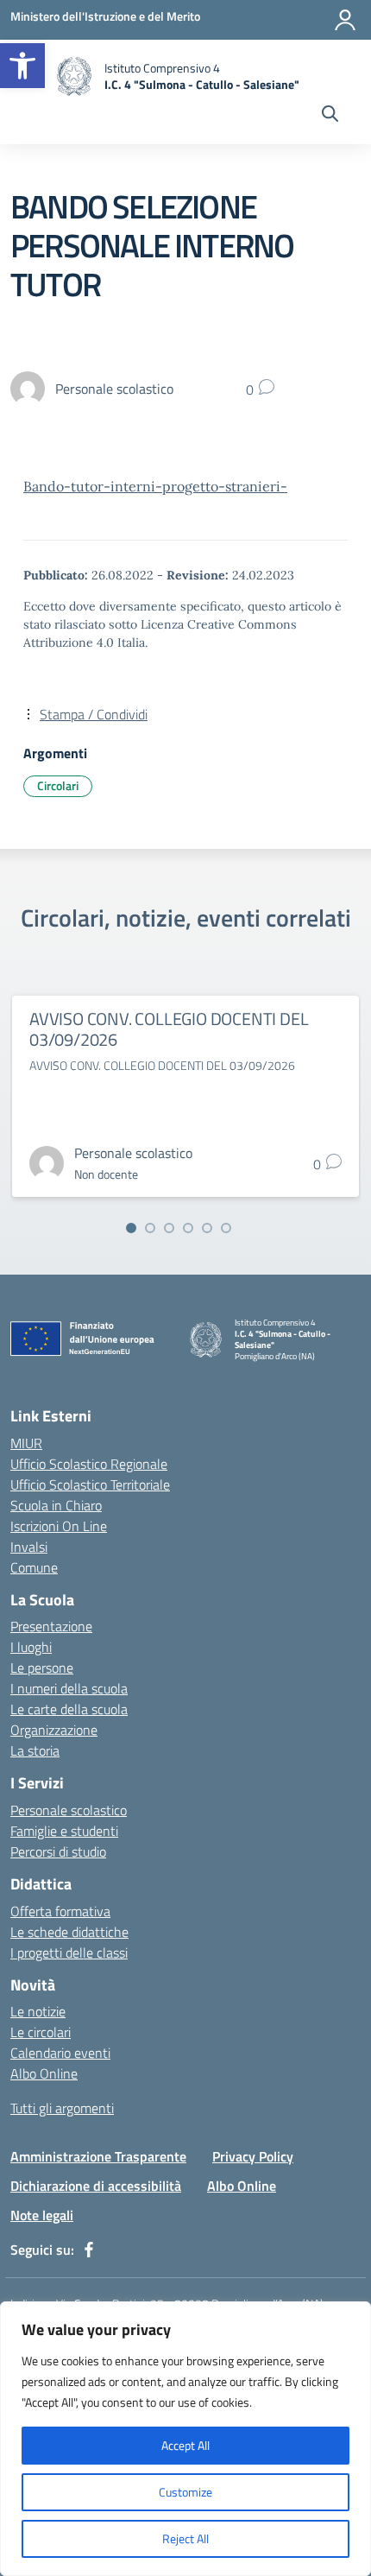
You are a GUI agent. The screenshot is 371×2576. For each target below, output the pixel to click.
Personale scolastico (69, 1810)
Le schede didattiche (69, 1932)
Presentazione (51, 1626)
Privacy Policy (253, 2156)
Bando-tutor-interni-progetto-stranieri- (155, 486)
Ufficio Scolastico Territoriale (90, 1484)
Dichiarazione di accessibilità (96, 2186)
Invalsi (29, 1547)
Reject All (185, 2538)
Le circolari (41, 2032)
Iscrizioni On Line (59, 1526)
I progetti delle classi (69, 1953)
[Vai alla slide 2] (150, 1228)
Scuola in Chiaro (56, 1505)
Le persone (42, 1668)
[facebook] (89, 2250)
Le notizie (38, 2011)
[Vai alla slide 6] (226, 1228)
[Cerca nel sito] (330, 116)
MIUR (26, 1443)
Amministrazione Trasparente (98, 2156)
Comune (34, 1567)
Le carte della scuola (69, 1709)
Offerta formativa (60, 1911)
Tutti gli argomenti (62, 2108)
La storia (35, 1750)
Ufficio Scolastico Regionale (89, 1464)
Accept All (185, 2445)
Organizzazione (54, 1730)
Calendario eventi (60, 2053)
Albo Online (44, 2073)
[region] (185, 2439)
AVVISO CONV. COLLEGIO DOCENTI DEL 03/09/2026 (169, 1029)
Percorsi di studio (58, 1851)
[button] (22, 66)
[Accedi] (345, 20)
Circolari (58, 785)
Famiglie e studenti (64, 1831)
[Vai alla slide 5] (207, 1228)
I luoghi (31, 1647)
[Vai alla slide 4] (188, 1228)
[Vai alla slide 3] (169, 1228)
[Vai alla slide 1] (131, 1228)
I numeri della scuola (69, 1688)
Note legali (42, 2215)
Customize (185, 2492)
